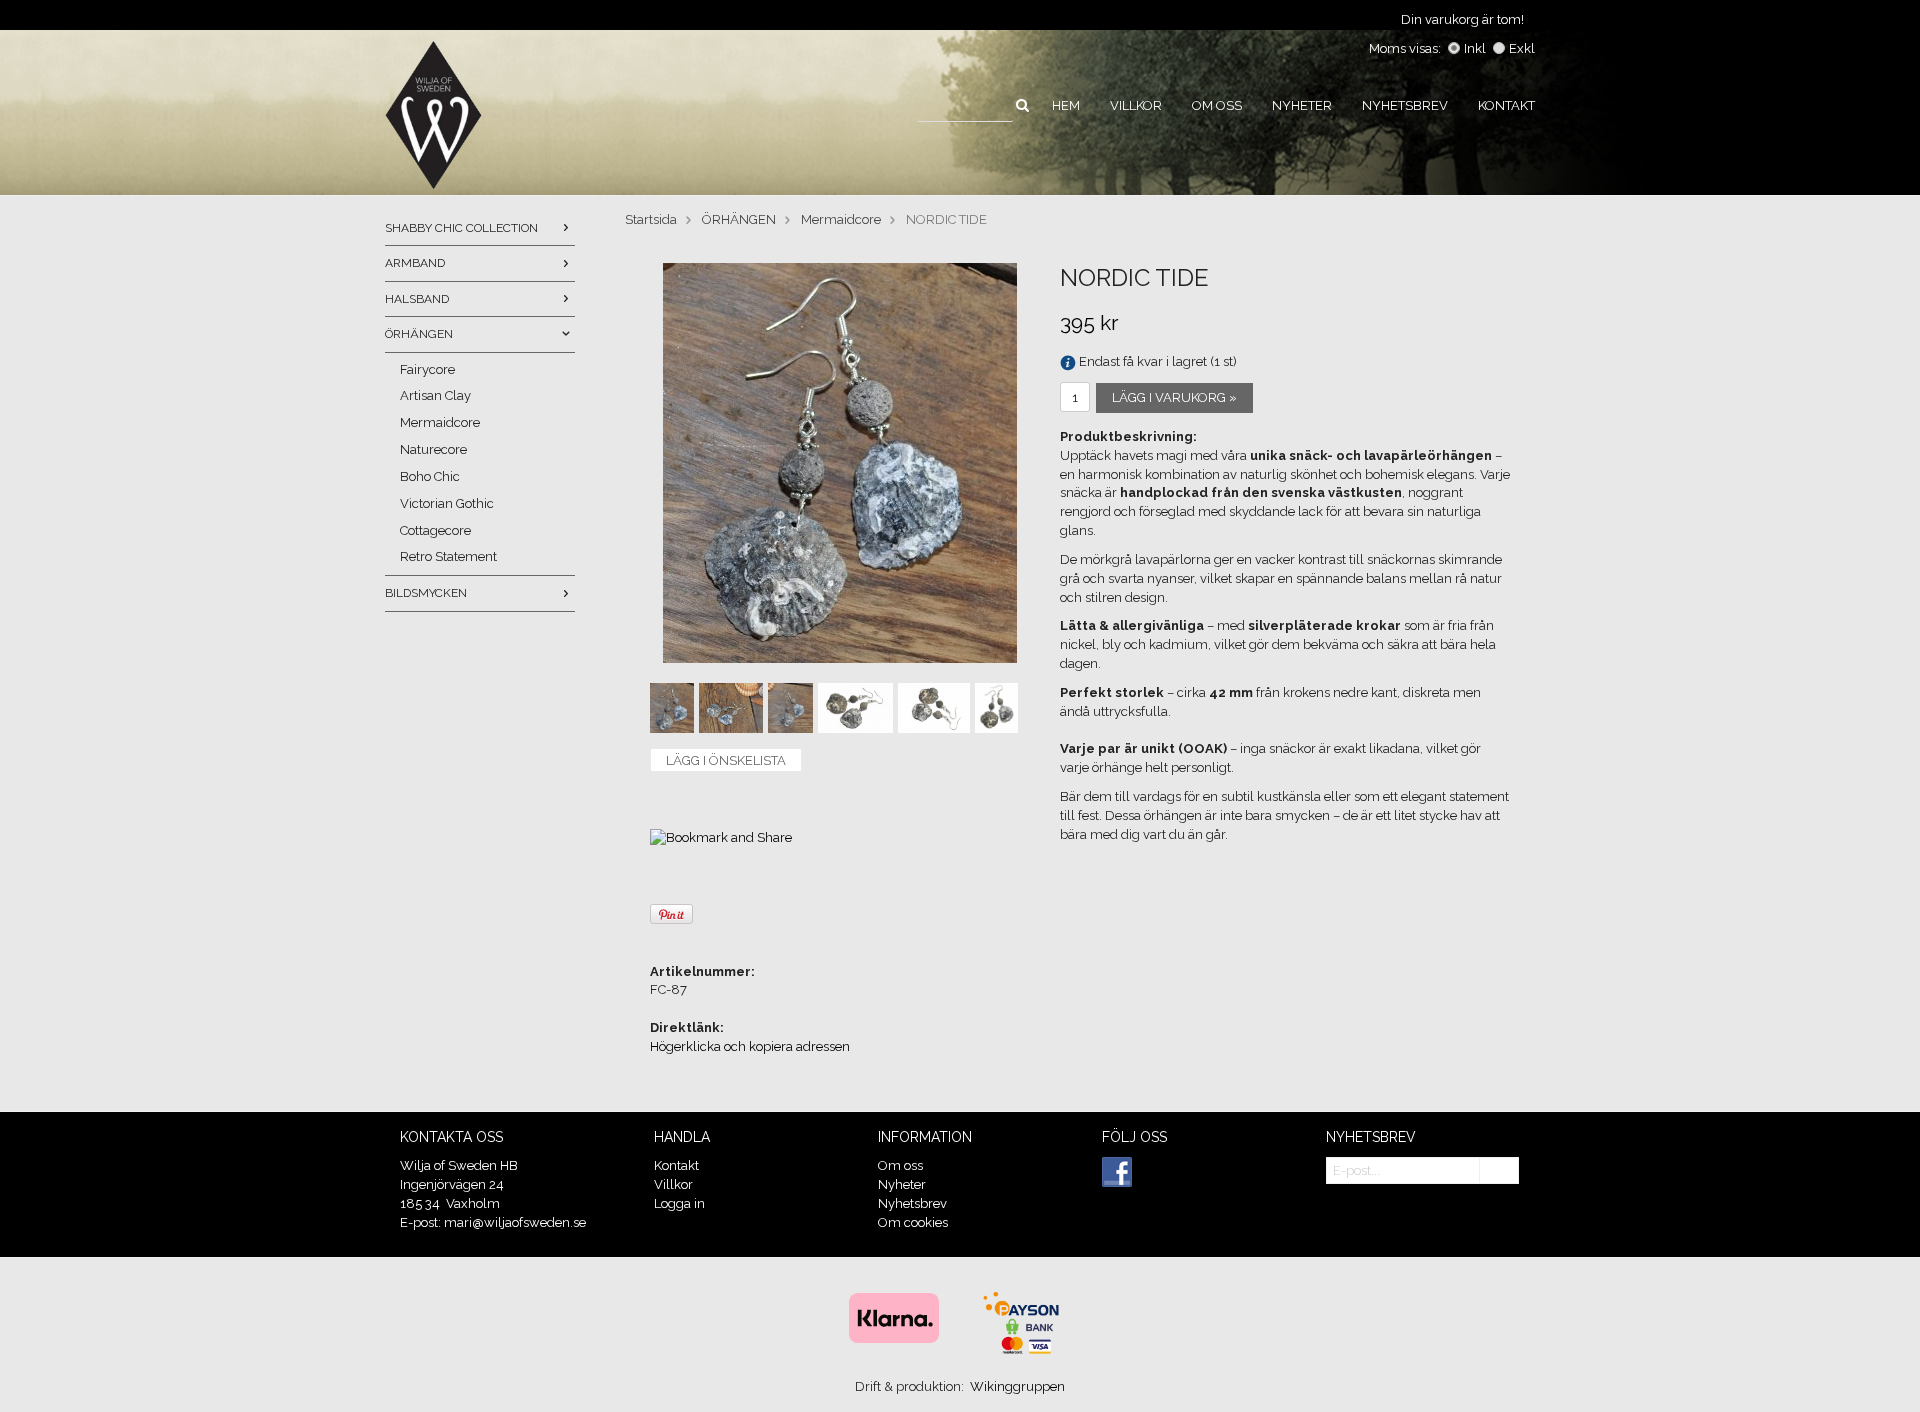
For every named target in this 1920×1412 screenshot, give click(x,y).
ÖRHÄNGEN (419, 334)
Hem (1066, 105)
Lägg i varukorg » (1174, 397)
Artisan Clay (435, 395)
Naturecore (433, 449)
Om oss (1217, 105)
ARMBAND (415, 263)
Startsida (651, 219)
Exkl (1522, 48)
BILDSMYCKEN (426, 593)
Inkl (1475, 48)
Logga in (679, 1203)
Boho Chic (430, 476)
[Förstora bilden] (840, 462)
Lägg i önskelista (726, 760)
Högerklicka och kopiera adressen (750, 1046)
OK (1499, 1171)
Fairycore (427, 369)
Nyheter (1302, 105)
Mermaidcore (440, 422)
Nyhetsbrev (1405, 105)
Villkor (1136, 105)
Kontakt (1506, 105)
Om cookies (913, 1222)
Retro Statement (448, 556)
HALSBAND (417, 299)
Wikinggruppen (1017, 1386)
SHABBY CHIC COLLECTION (461, 228)
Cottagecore (435, 530)
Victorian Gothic (447, 503)
